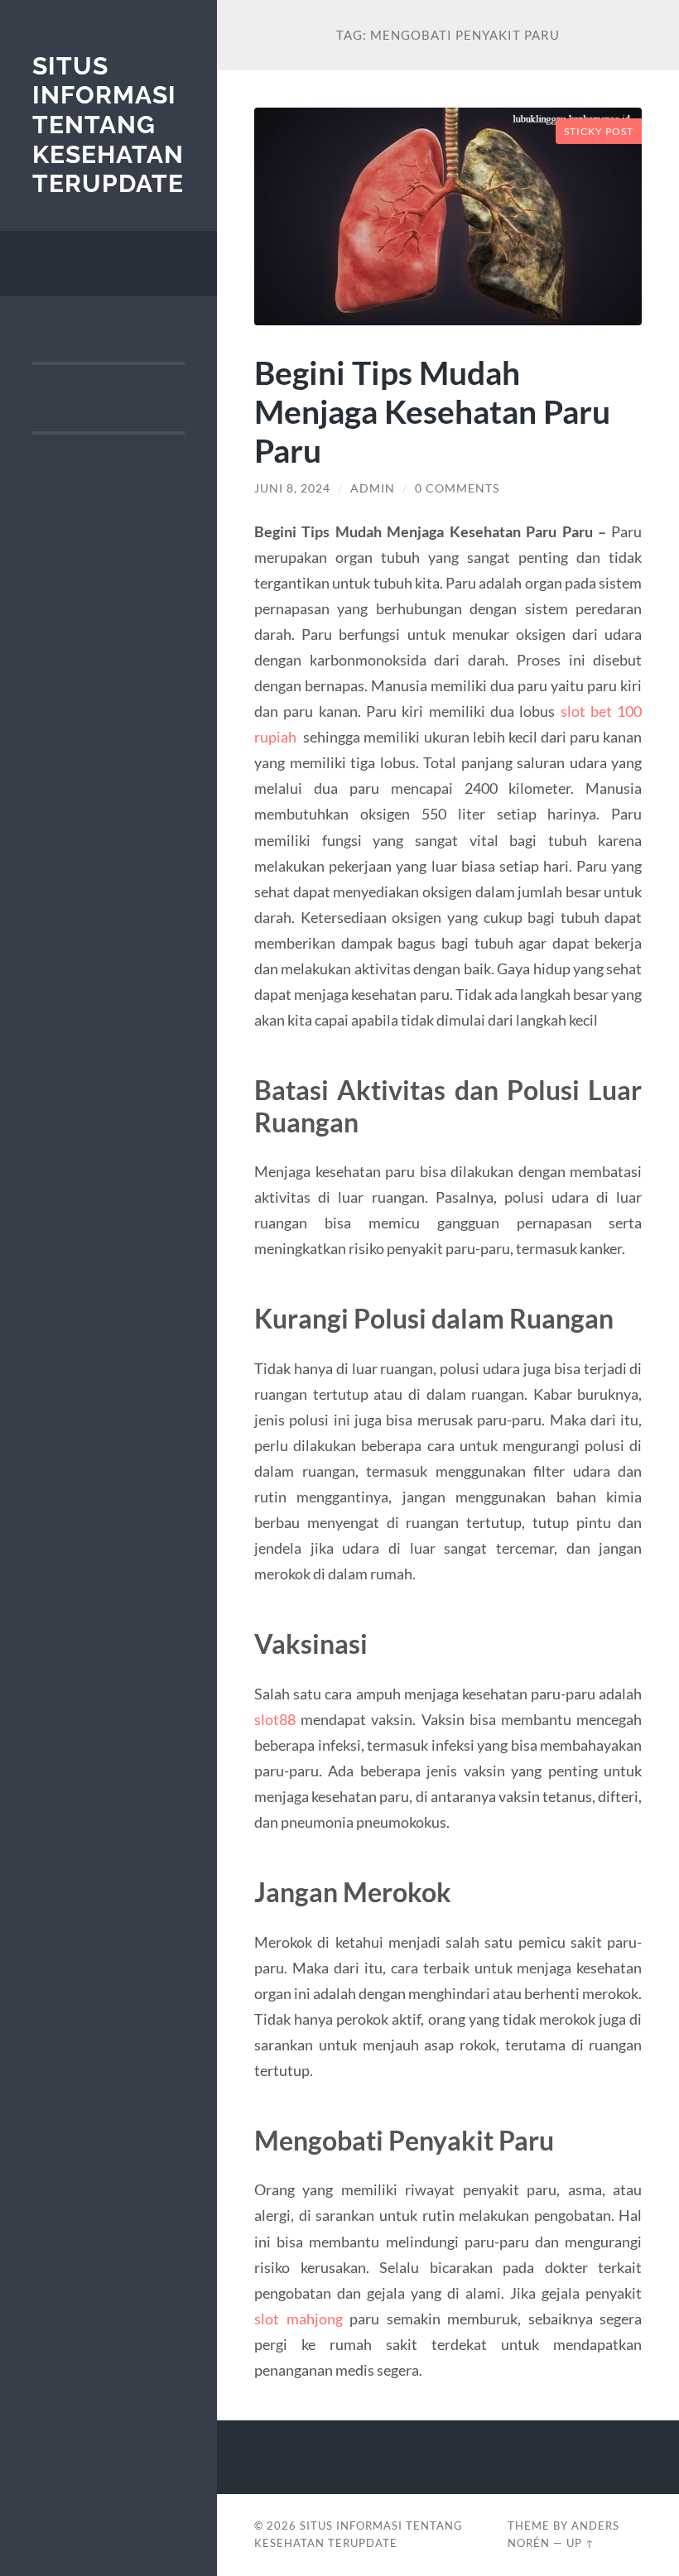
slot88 (275, 1719)
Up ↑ (580, 2543)
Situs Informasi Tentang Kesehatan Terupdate (108, 125)
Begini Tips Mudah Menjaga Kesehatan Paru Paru (432, 411)
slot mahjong (299, 2319)
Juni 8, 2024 (292, 488)
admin (373, 488)
